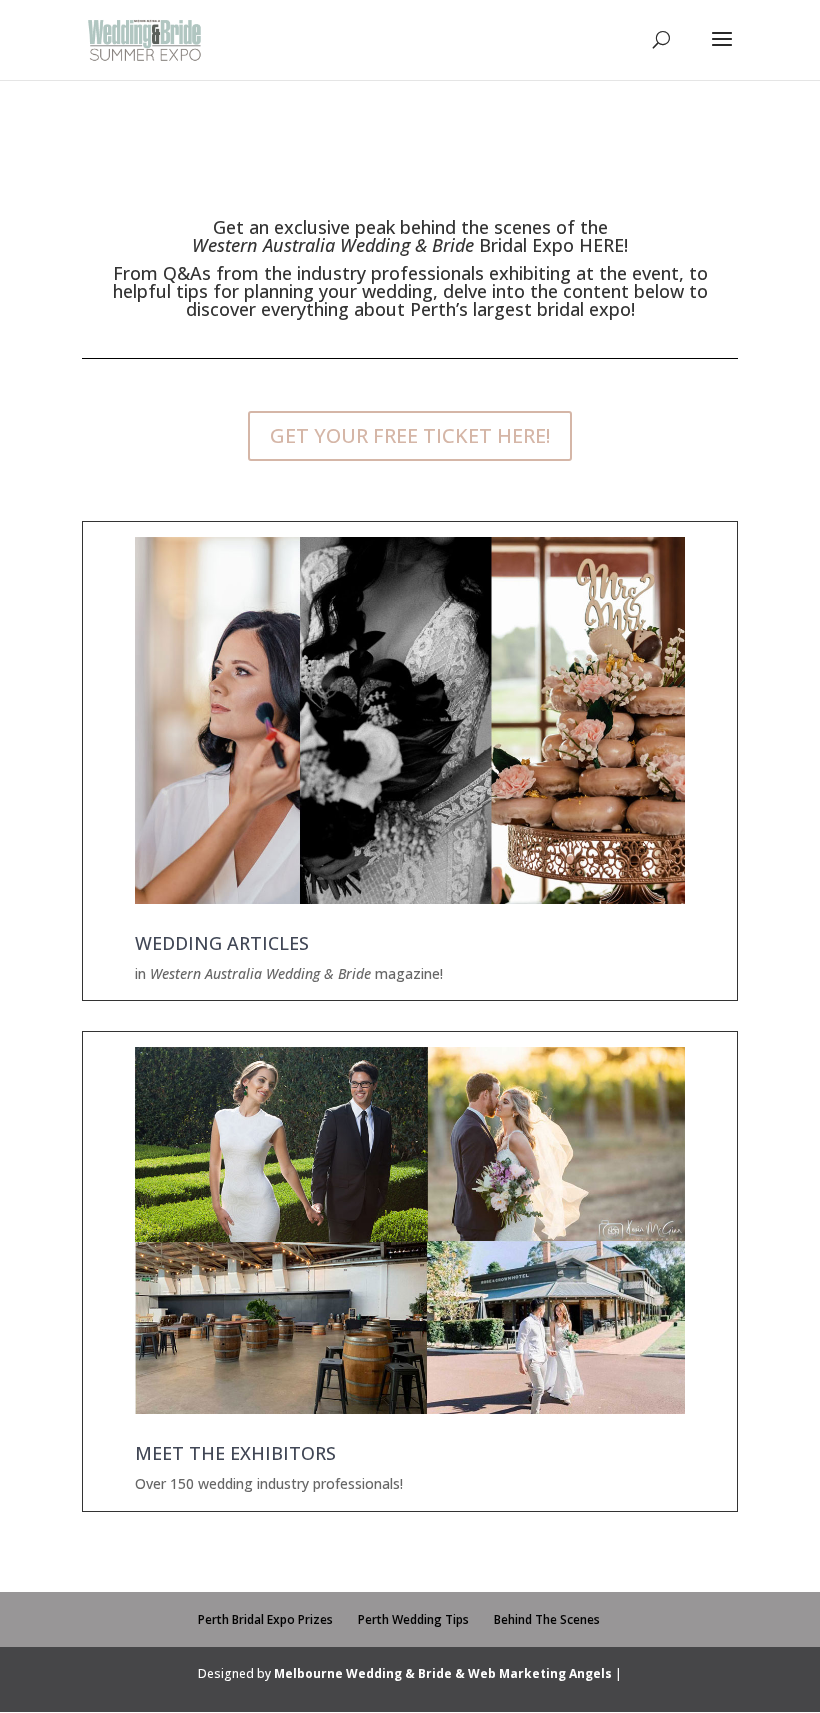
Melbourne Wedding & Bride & (371, 1673)
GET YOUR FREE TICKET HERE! (410, 435)
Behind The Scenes (547, 1619)
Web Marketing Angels (540, 1673)
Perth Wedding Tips (413, 1619)
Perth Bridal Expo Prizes (265, 1619)
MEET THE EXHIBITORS (235, 1453)
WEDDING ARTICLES (222, 943)
